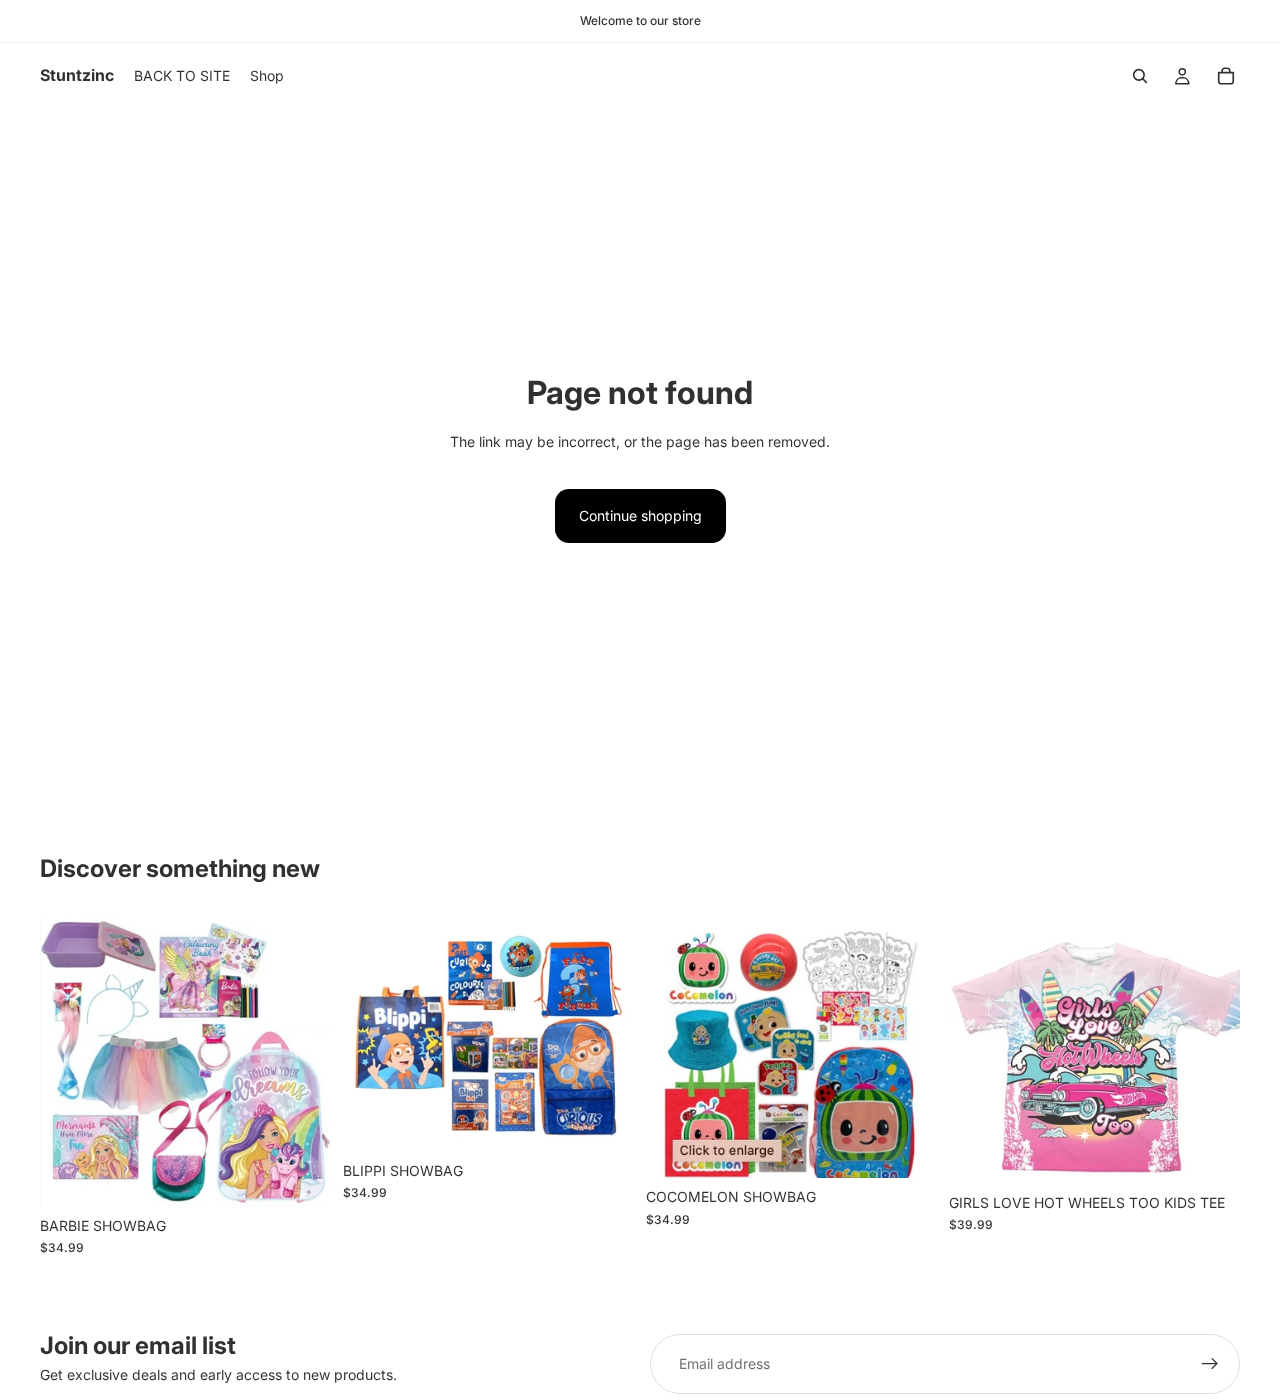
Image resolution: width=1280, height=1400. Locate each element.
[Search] (1140, 76)
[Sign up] (1210, 1364)
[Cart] (1226, 76)
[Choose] (1209, 1153)
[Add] (300, 1176)
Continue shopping (640, 515)
